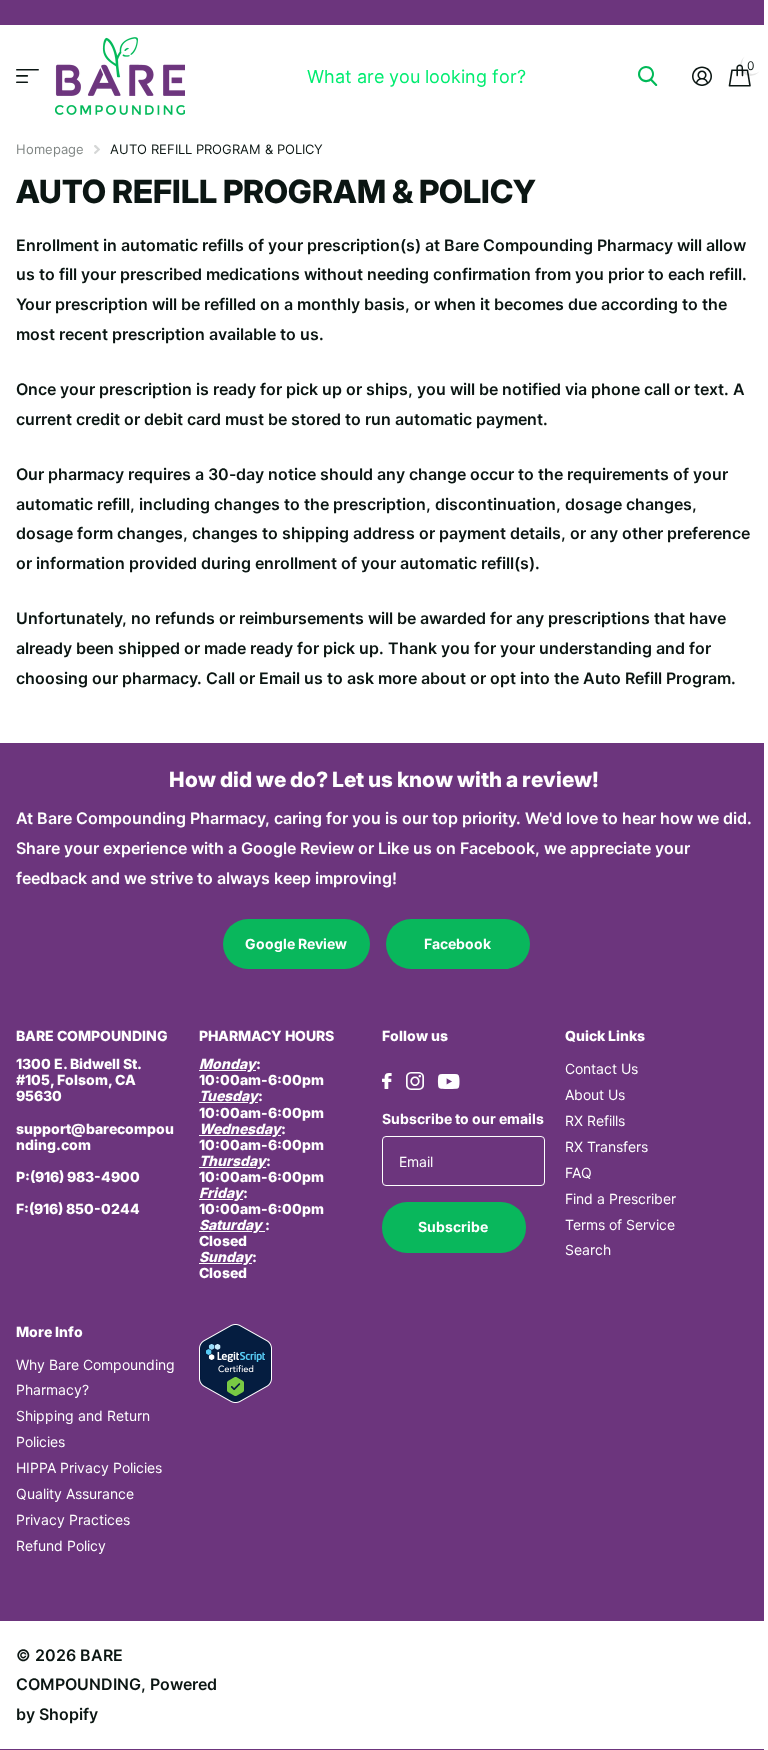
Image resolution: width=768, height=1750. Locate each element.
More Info (49, 1331)
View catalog (27, 76)
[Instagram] (415, 1081)
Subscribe (454, 1226)
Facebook (457, 943)
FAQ (578, 1172)
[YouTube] (448, 1081)
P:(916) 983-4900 (78, 1176)
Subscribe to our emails (463, 1118)
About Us (595, 1094)
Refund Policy (61, 1545)
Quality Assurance (75, 1493)
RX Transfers (606, 1146)
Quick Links (605, 1035)
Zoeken (647, 76)
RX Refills (595, 1120)
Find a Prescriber (620, 1198)
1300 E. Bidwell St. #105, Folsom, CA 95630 (78, 1079)
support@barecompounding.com (95, 1136)
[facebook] (387, 1081)
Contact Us (601, 1068)
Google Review (296, 943)
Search (588, 1249)
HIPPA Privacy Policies (89, 1467)
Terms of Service (620, 1224)
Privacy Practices (73, 1519)
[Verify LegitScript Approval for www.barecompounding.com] (235, 1361)
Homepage (50, 149)
